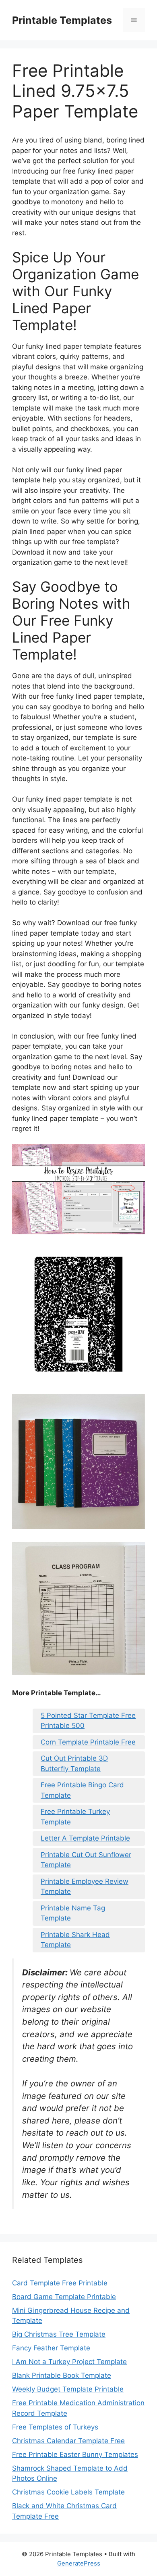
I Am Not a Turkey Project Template (69, 2362)
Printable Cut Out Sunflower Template (86, 1860)
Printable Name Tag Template (73, 1913)
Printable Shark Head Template (75, 1940)
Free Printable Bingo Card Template (82, 1790)
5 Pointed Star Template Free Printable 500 (88, 1721)
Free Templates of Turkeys (55, 2427)
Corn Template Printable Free (88, 1742)
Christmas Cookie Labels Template (68, 2492)
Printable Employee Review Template (85, 1887)
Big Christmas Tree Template (59, 2334)
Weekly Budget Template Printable (68, 2389)
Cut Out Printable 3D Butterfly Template (74, 1763)
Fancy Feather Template (51, 2348)
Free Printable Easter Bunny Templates (75, 2455)
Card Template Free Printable (60, 2283)
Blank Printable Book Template (62, 2375)
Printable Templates (62, 20)
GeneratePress (79, 2563)
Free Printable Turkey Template (75, 1817)
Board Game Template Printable (64, 2297)
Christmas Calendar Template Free (68, 2441)
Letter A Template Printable (85, 1838)
